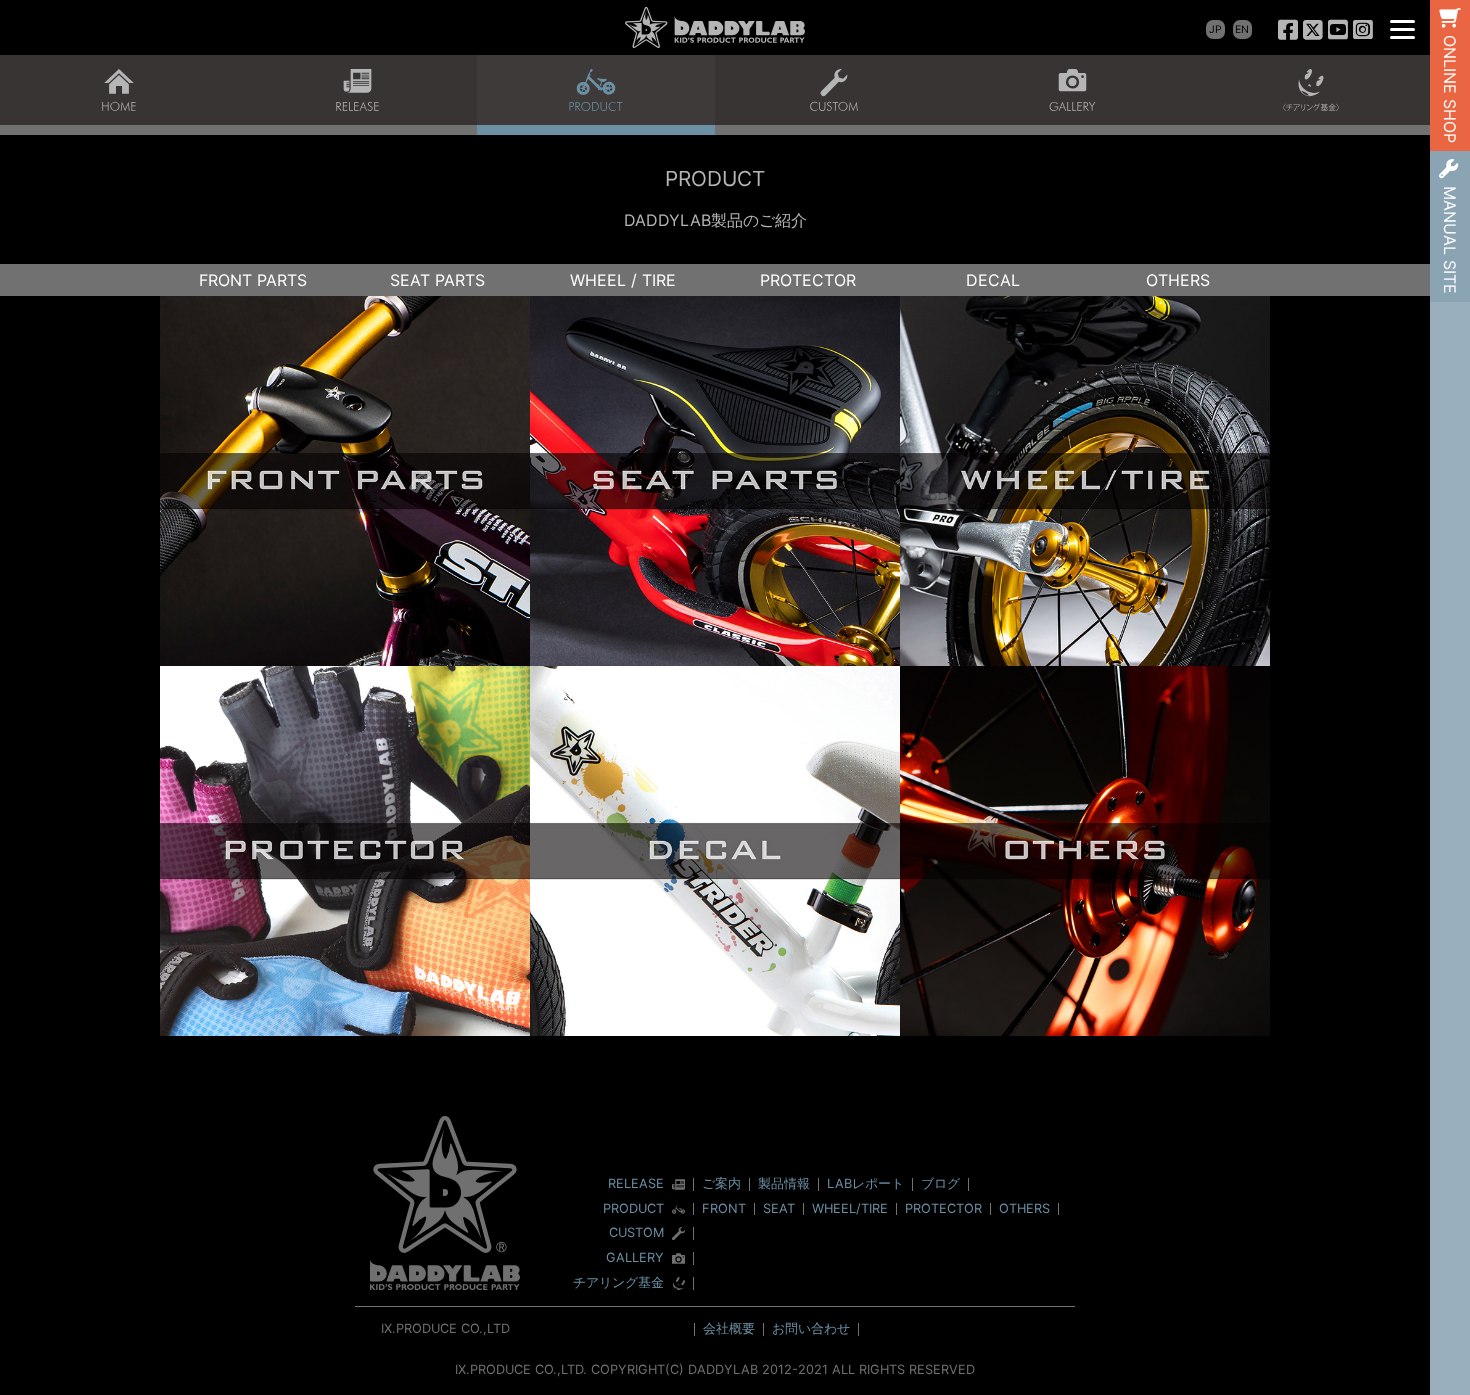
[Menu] (1402, 27)
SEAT (779, 1208)
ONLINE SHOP (1450, 89)
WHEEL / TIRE (623, 280)
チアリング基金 (618, 1283)
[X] (1313, 29)
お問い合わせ (811, 1328)
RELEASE (636, 1184)
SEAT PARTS (437, 280)
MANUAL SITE (1450, 240)
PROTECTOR (808, 280)
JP (1215, 29)
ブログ (940, 1183)
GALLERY (635, 1258)
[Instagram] (1362, 29)
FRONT (724, 1208)
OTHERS (1178, 280)
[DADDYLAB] (715, 27)
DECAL (993, 280)
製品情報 (784, 1183)
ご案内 (721, 1183)
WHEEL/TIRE (850, 1208)
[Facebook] (1288, 29)
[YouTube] (1337, 29)
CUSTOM (636, 1233)
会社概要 (729, 1328)
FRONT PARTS (253, 280)
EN (1242, 29)
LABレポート (865, 1183)
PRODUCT (633, 1209)
